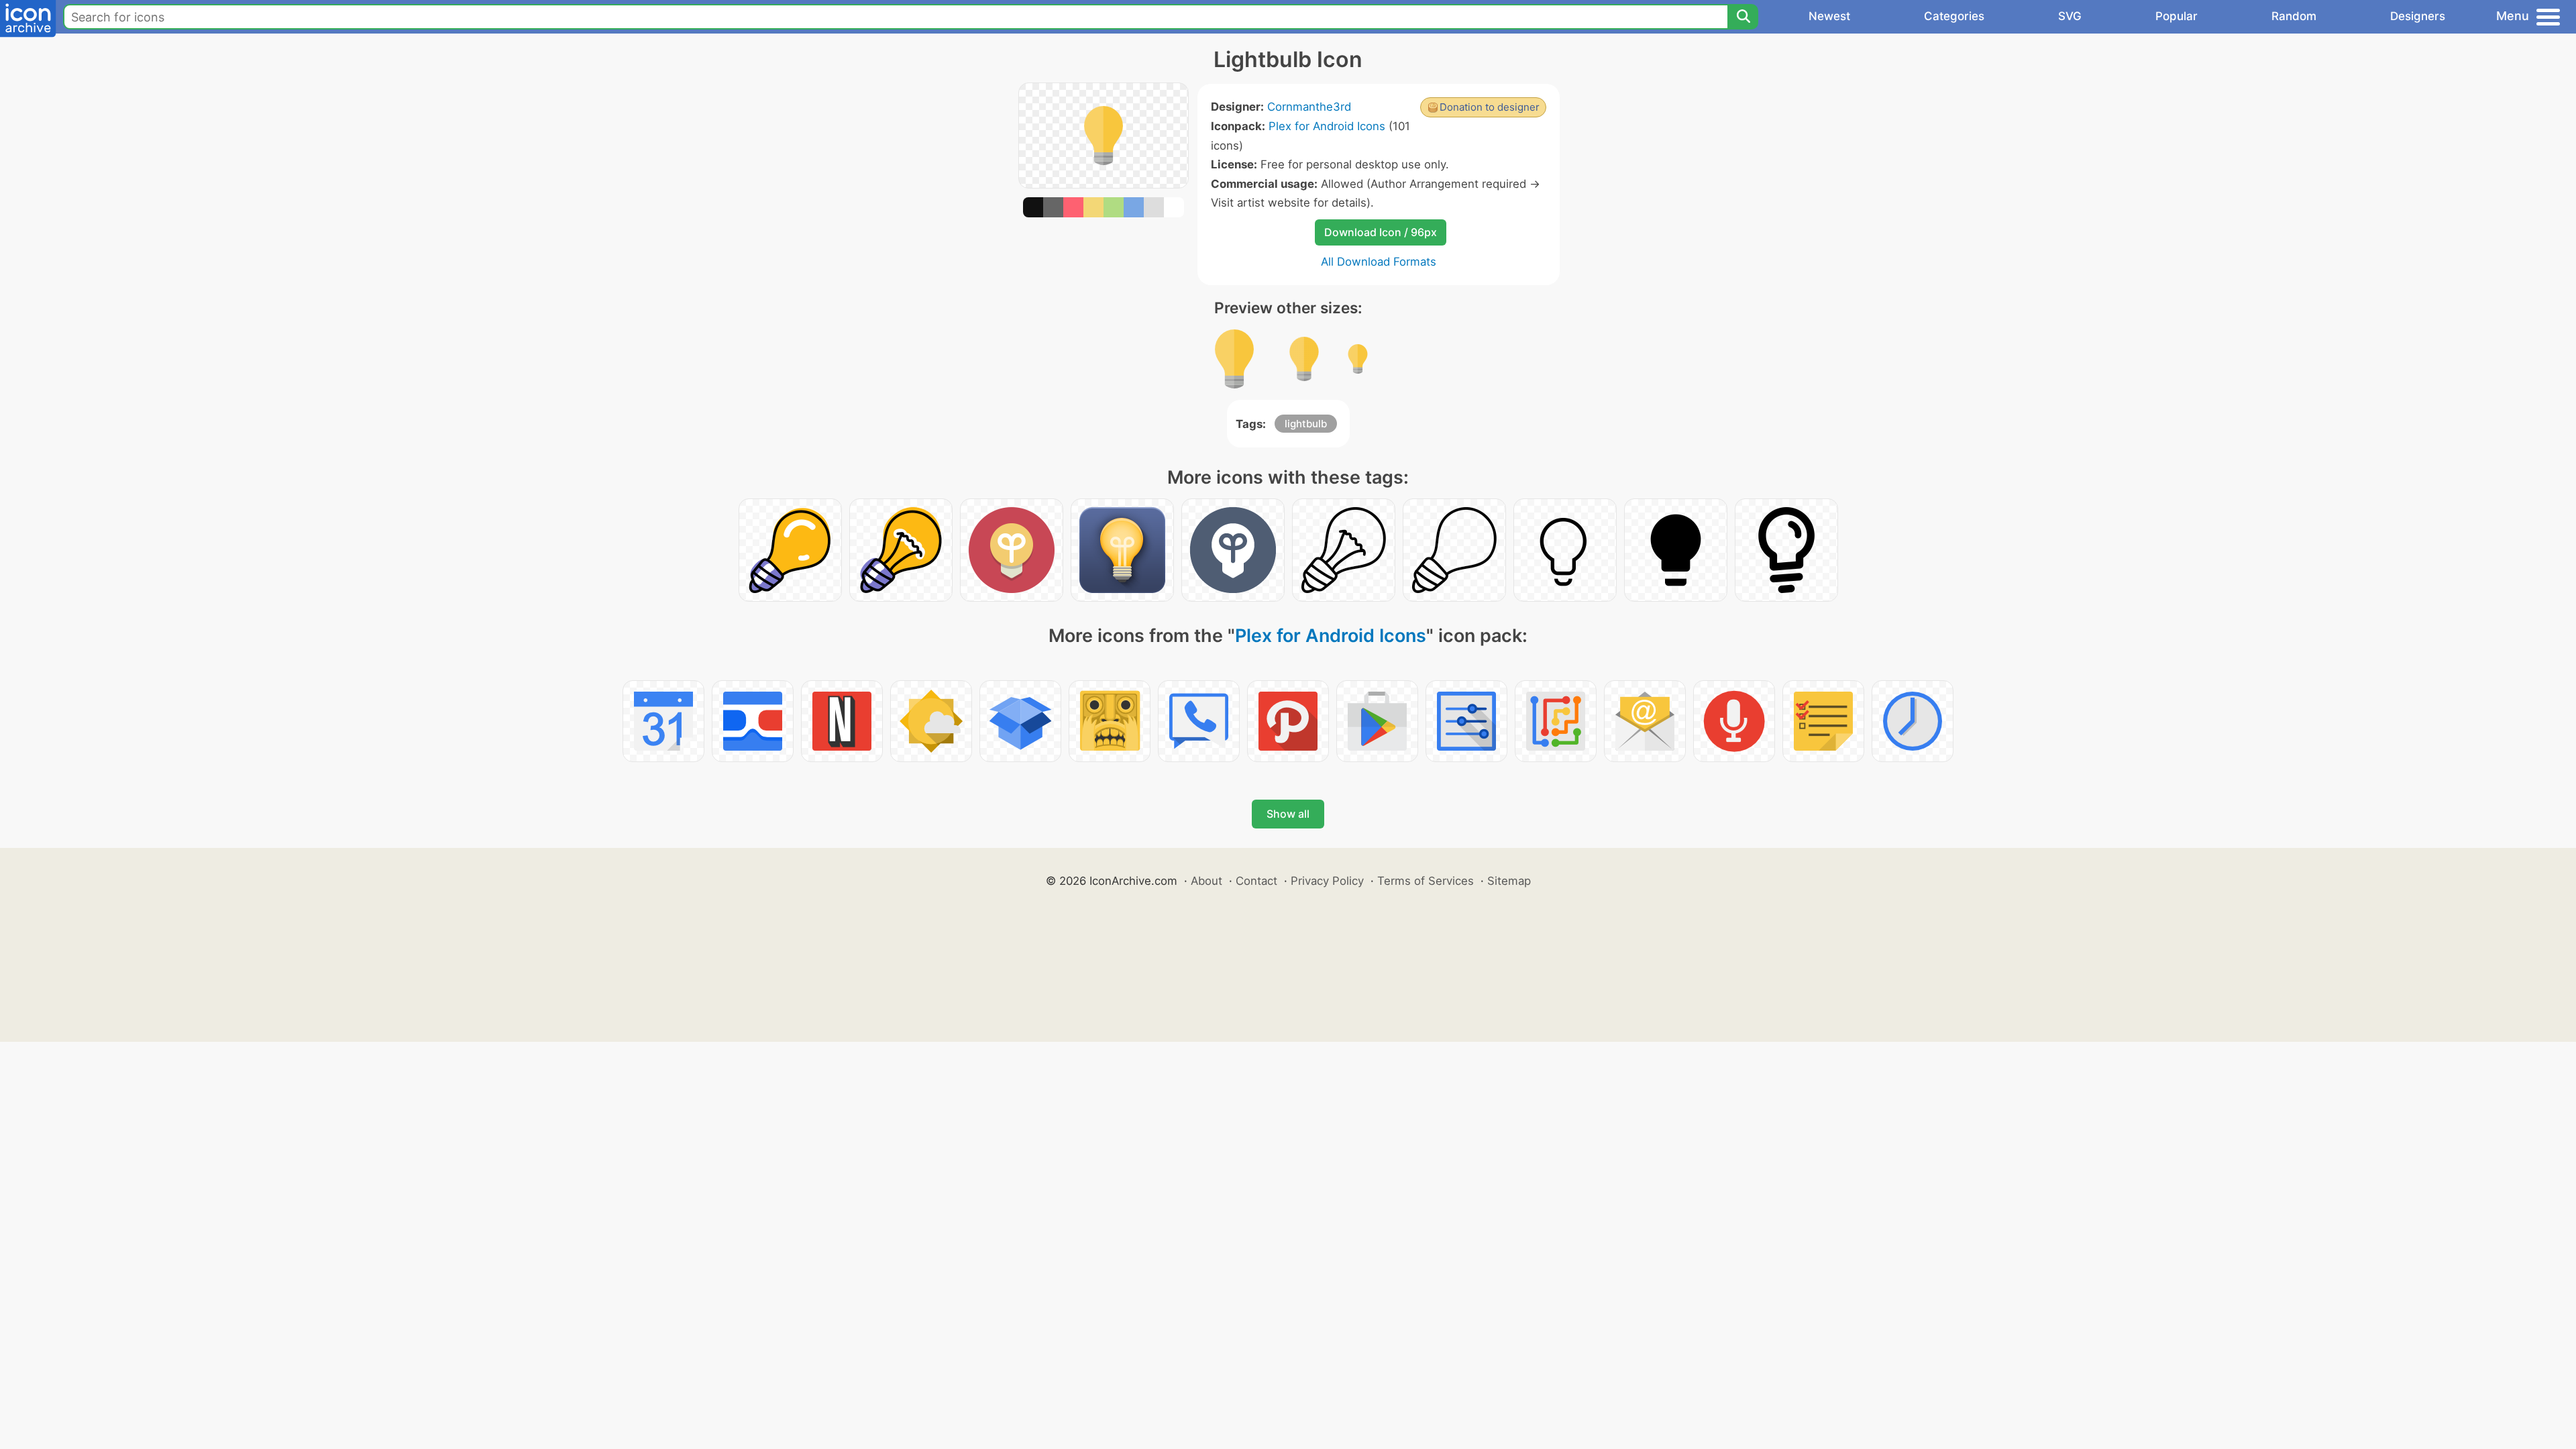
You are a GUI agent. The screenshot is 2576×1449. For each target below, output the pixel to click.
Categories (1954, 16)
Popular (2177, 16)
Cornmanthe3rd (1309, 107)
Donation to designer (1490, 107)
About (1206, 881)
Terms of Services (1426, 881)
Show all (1288, 814)
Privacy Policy (1327, 881)
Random (2294, 16)
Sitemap (1509, 881)
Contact (1256, 881)
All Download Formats (1379, 262)
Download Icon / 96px (1381, 232)
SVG (2070, 16)
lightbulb (1306, 424)
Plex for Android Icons (1327, 126)
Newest (1829, 16)
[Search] (1743, 17)
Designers (2418, 16)
